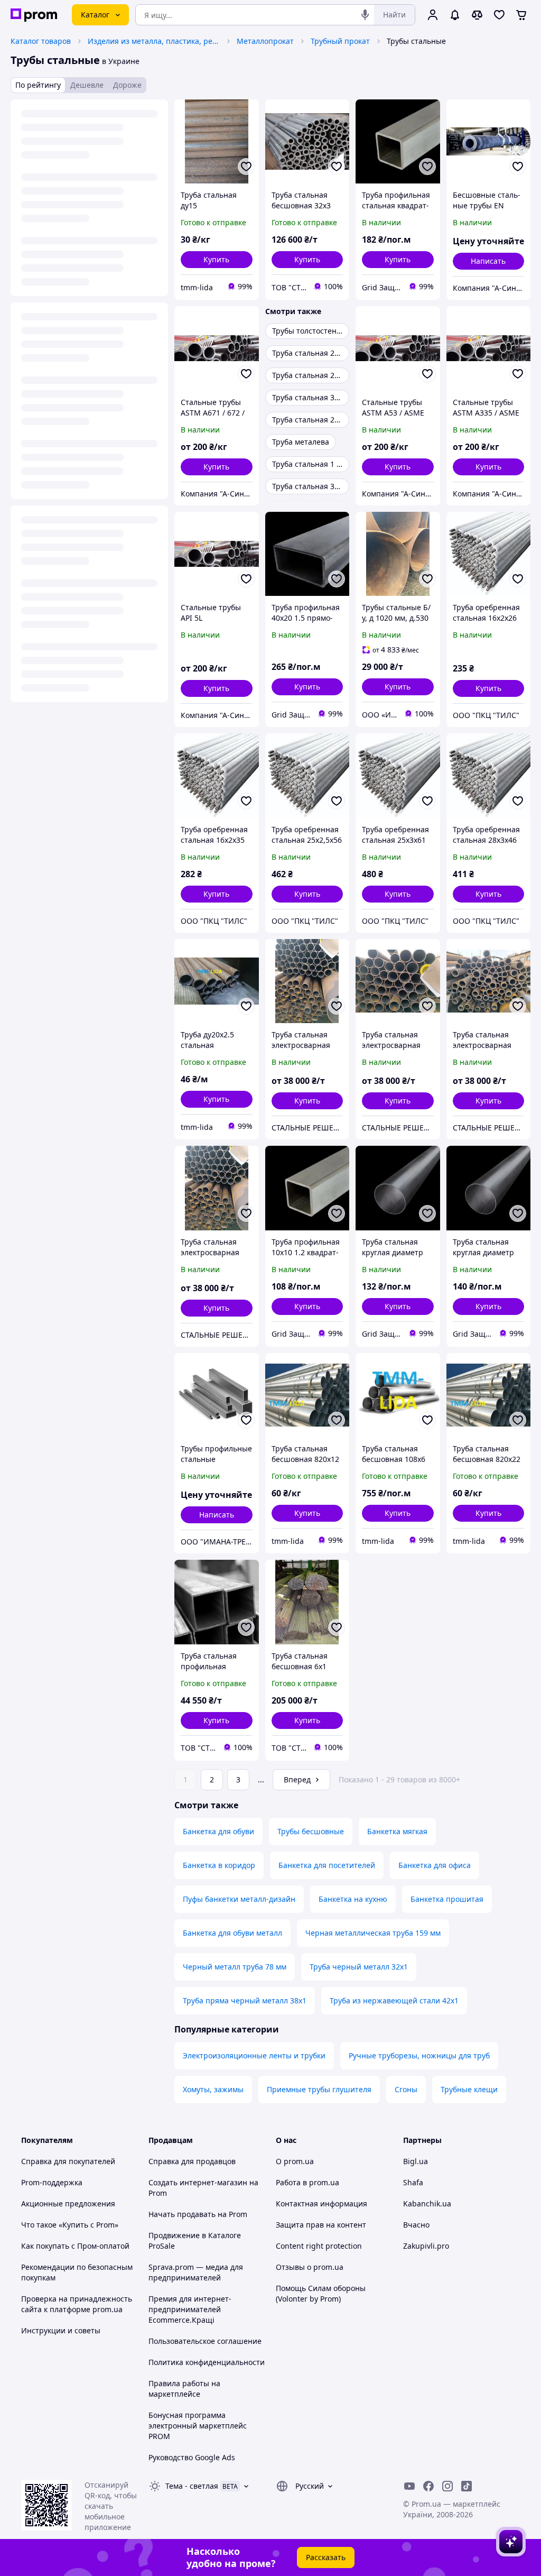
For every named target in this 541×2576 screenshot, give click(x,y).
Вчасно (416, 2225)
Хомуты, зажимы (213, 2089)
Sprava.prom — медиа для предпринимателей (196, 2272)
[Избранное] (499, 15)
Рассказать (326, 2557)
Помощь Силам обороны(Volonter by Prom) (321, 2293)
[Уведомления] (455, 15)
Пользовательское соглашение (205, 2341)
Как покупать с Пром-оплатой (75, 2246)
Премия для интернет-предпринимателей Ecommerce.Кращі (190, 2309)
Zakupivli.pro (426, 2246)
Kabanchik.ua (427, 2204)
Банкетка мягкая (397, 1831)
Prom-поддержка (52, 2182)
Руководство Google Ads (192, 2457)
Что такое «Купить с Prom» (70, 2225)
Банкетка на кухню (353, 1899)
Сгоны (406, 2089)
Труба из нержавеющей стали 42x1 (394, 2000)
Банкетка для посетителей (327, 1865)
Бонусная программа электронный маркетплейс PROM (198, 2426)
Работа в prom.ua (307, 2182)
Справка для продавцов (192, 2161)
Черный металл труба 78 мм (235, 1967)
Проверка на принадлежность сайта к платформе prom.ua (77, 2304)
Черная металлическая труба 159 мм (373, 1933)
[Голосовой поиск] (365, 15)
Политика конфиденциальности (207, 2362)
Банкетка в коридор (219, 1865)
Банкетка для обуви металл (232, 1933)
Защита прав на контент (321, 2225)
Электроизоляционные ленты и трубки (254, 2055)
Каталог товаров (41, 41)
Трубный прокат (340, 41)
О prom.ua (295, 2161)
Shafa (413, 2182)
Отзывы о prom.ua (310, 2267)
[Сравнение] (477, 15)
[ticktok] (467, 2486)
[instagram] (447, 2486)
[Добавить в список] (246, 167)
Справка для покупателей (68, 2161)
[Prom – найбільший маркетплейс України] (34, 15)
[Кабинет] (433, 15)
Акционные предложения (68, 2204)
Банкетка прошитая (447, 1899)
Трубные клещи (469, 2089)
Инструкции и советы (61, 2330)
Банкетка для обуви (218, 1831)
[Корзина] (521, 15)
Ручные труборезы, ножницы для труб (419, 2055)
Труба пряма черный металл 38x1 (245, 2000)
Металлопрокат (265, 41)
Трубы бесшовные (311, 1831)
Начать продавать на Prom (198, 2214)
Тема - (192, 2486)
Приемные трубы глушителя (319, 2089)
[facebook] (428, 2486)
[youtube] (409, 2486)
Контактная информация (321, 2204)
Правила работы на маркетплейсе (184, 2389)
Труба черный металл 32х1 (359, 1967)
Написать (488, 261)
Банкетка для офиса (435, 1865)
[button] (217, 260)
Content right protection (319, 2246)
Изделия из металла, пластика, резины (154, 41)
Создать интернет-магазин (198, 2182)
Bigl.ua (416, 2161)
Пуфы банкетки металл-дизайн (239, 1899)
